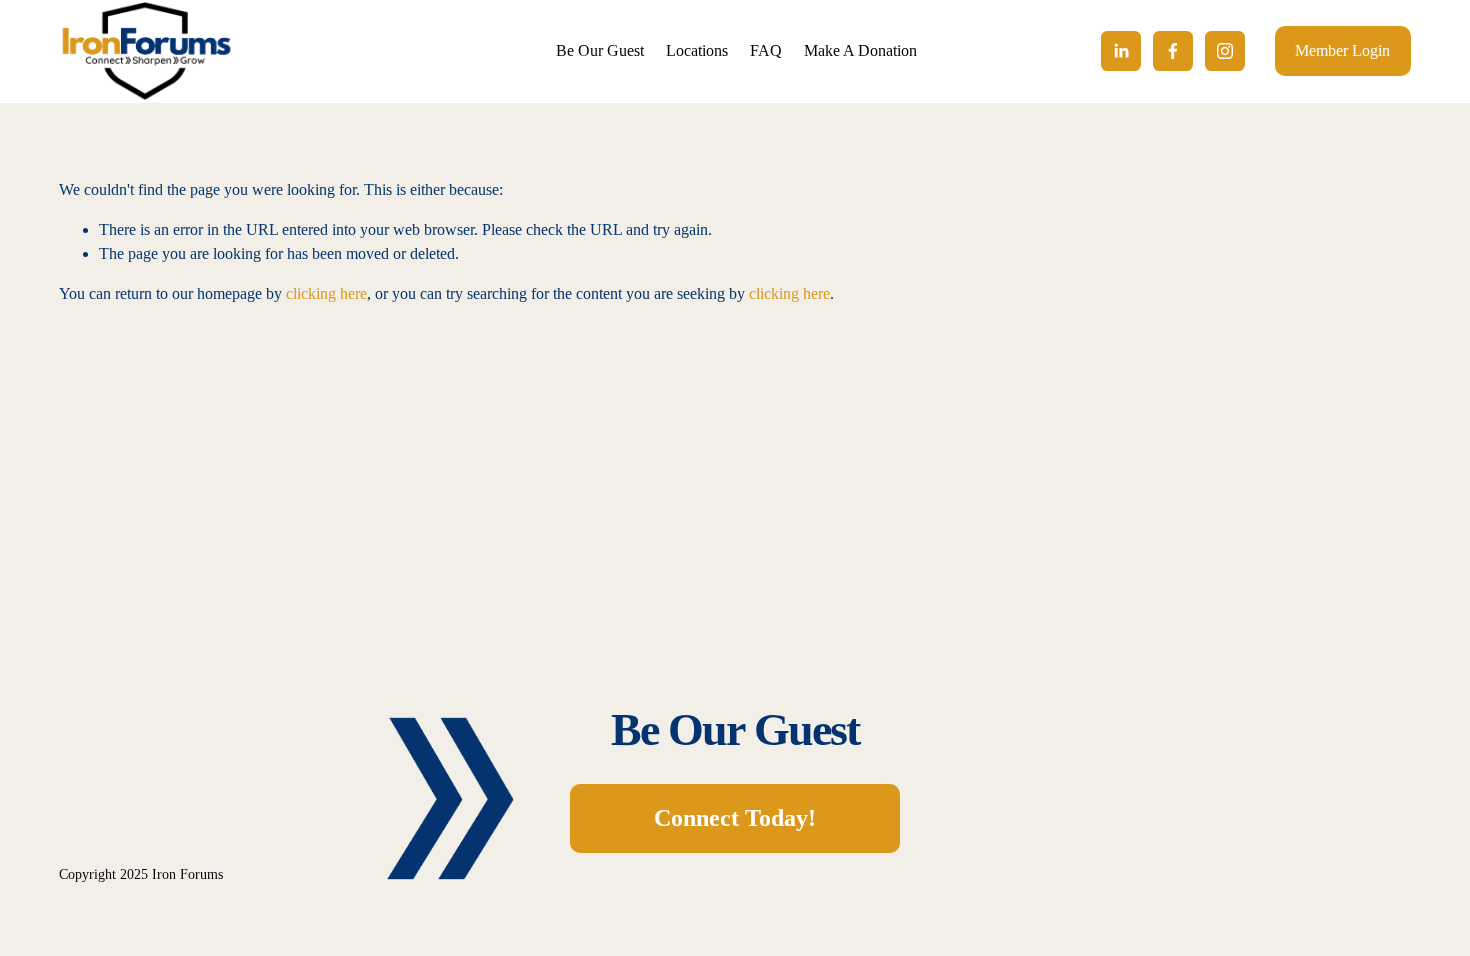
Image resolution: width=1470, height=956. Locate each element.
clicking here (326, 293)
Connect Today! (735, 817)
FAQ (766, 50)
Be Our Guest (600, 50)
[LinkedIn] (1121, 51)
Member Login (1342, 50)
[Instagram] (1225, 51)
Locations (697, 50)
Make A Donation (860, 50)
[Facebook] (1173, 51)
